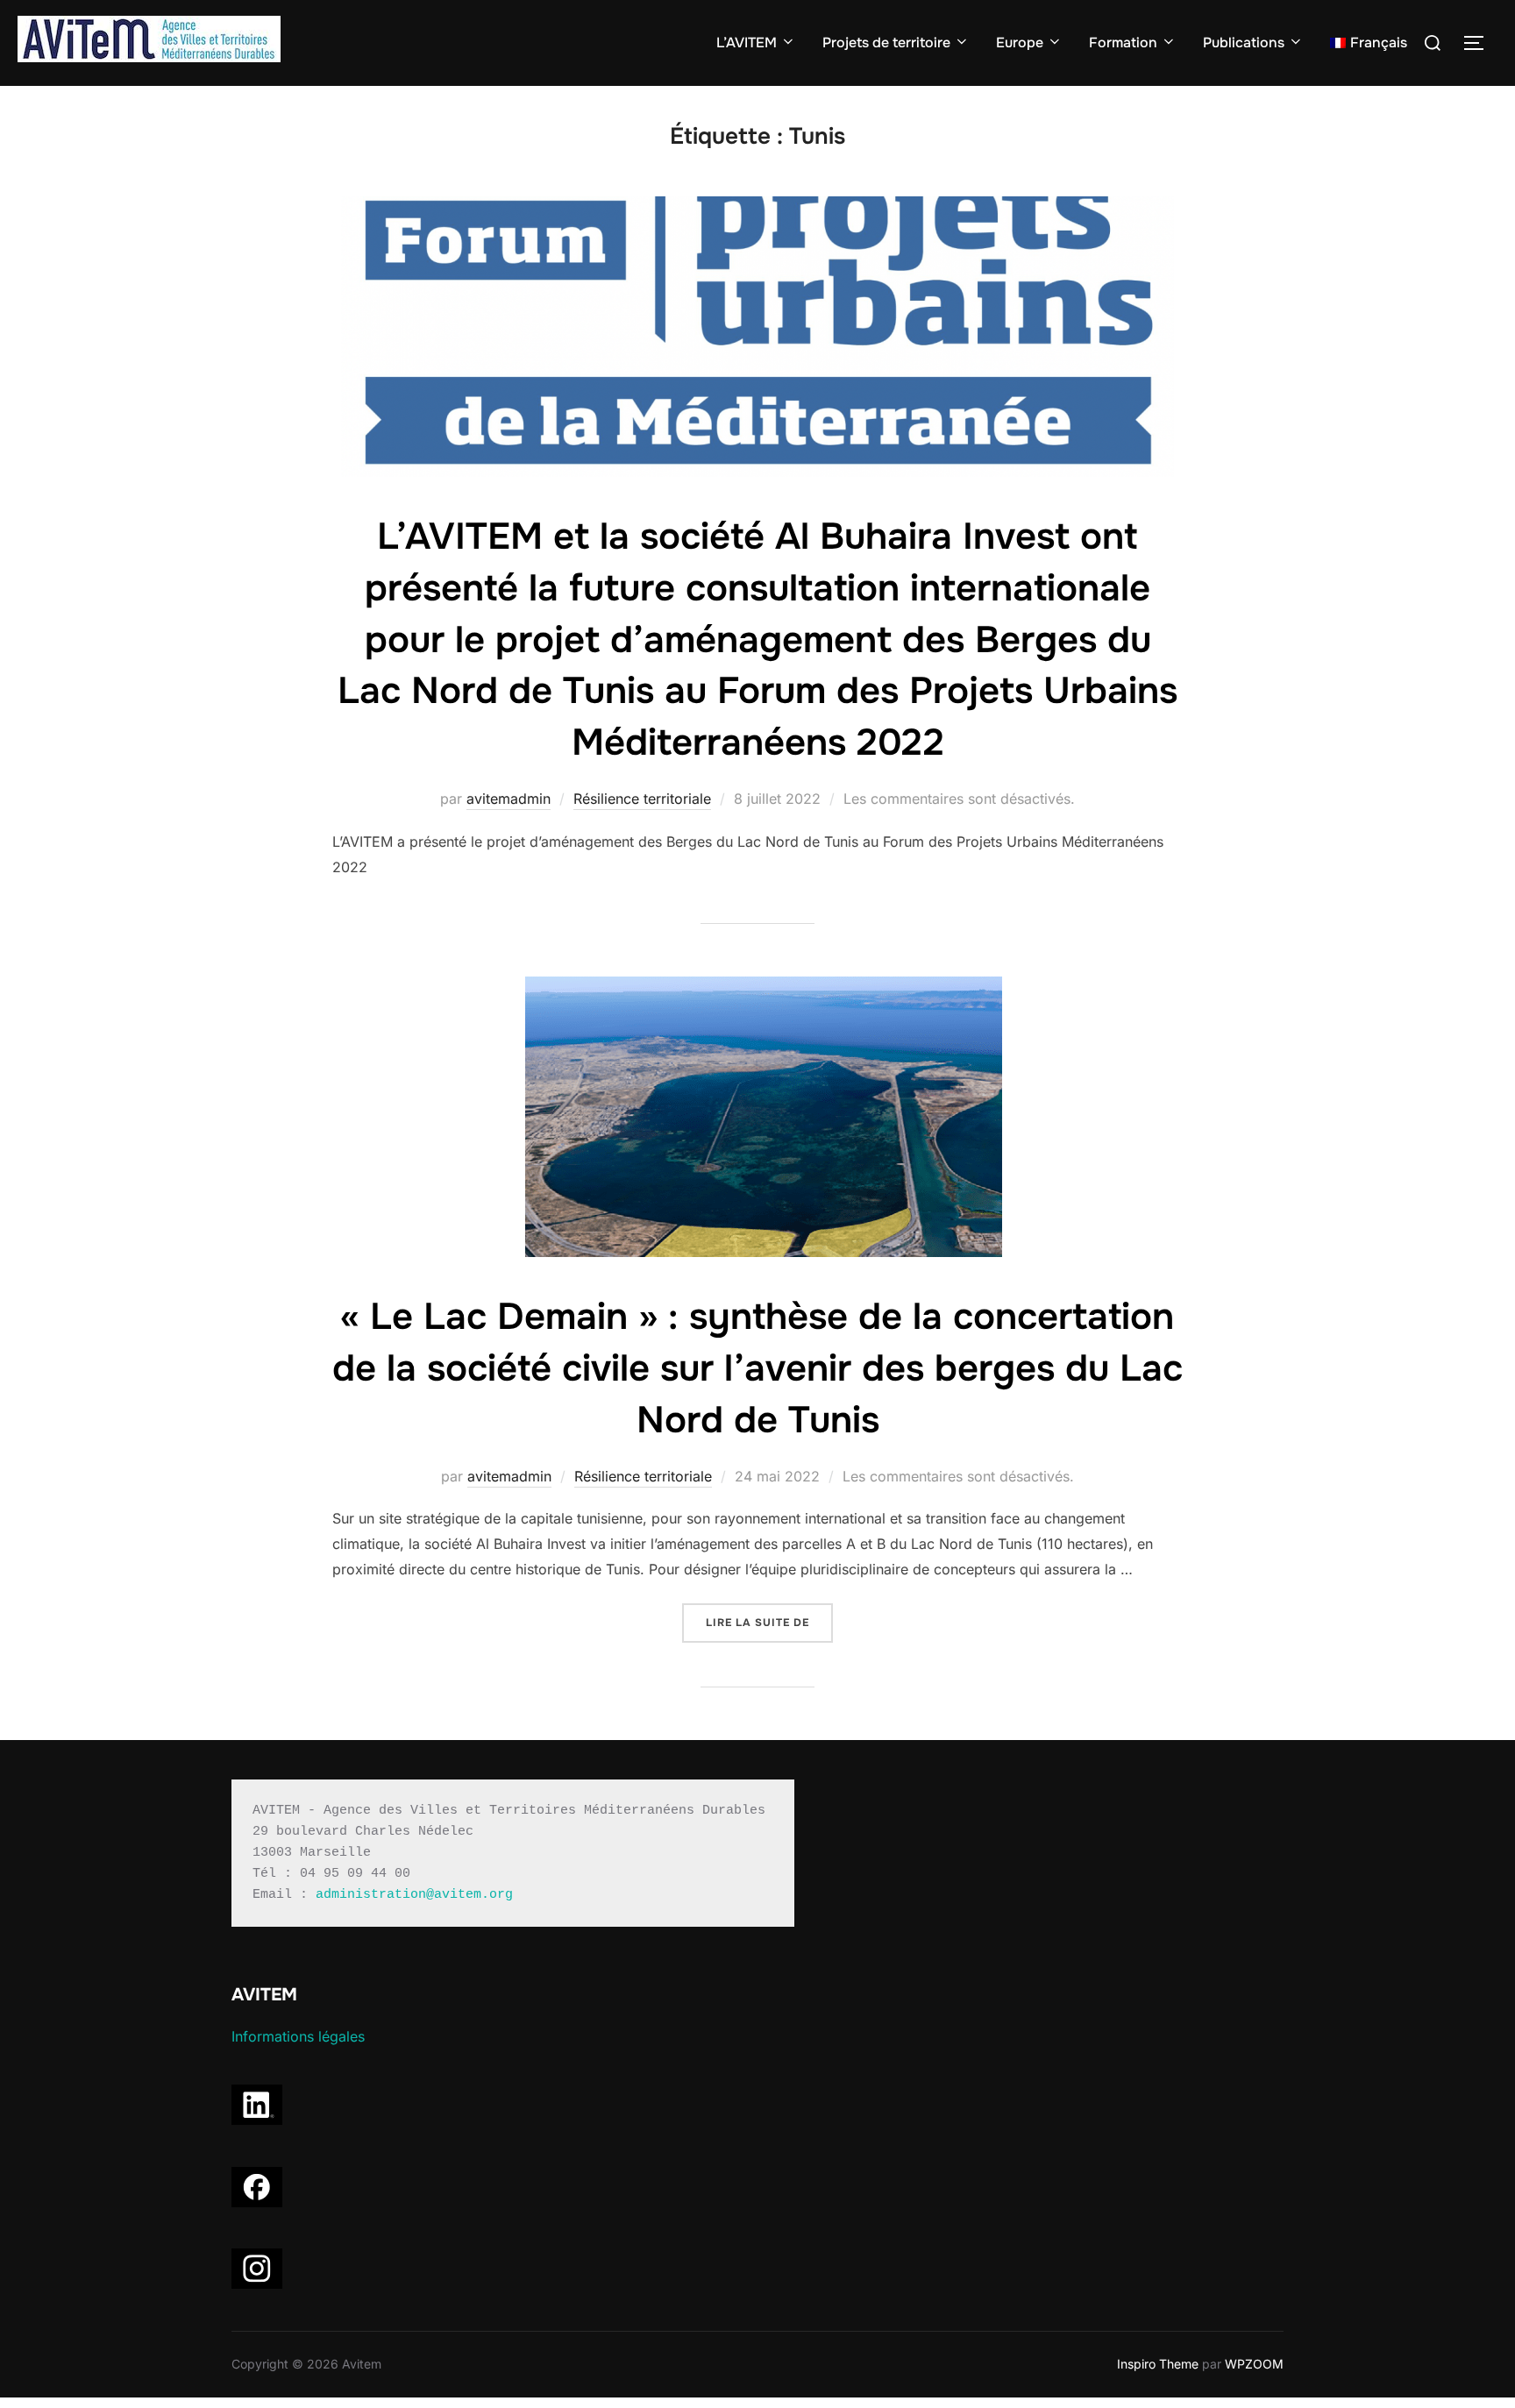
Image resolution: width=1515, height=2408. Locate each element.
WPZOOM (1254, 2364)
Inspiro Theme (1158, 2364)
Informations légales (298, 2036)
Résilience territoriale (642, 799)
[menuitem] (1369, 43)
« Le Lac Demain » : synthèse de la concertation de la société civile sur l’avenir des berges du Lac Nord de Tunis (757, 1368)
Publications (1244, 43)
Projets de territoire (886, 43)
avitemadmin (509, 799)
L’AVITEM (747, 43)
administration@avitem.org (414, 1895)
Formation (1123, 43)
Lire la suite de (769, 1623)
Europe (1020, 43)
